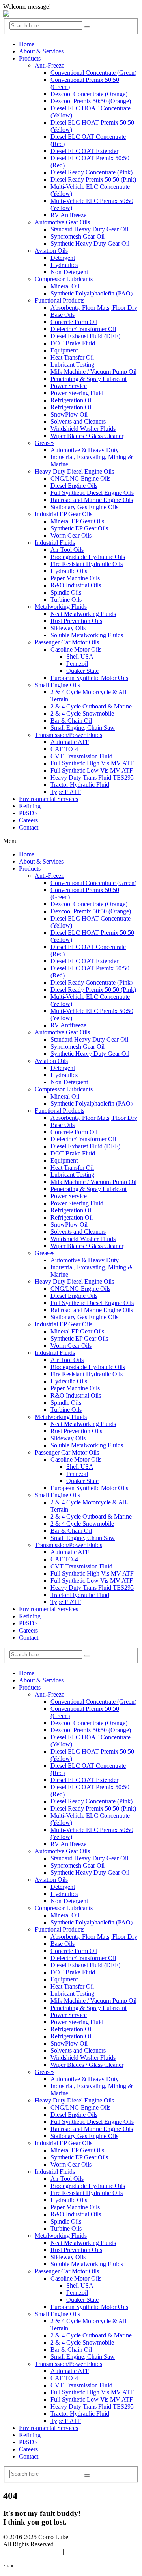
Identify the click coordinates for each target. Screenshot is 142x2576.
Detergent (63, 258)
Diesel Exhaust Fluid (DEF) (85, 336)
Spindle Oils (66, 592)
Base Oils (63, 315)
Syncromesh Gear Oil (78, 236)
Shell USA (80, 656)
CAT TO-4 (64, 749)
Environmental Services (49, 799)
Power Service (69, 386)
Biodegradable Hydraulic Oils (88, 557)
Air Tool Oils (67, 550)
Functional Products (60, 300)
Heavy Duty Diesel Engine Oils (74, 471)
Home (27, 44)
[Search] (87, 27)
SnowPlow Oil (69, 414)
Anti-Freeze (50, 65)
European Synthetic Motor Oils (89, 678)
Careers (28, 820)
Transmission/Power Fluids (68, 735)
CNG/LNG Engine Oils (80, 478)
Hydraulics (64, 265)
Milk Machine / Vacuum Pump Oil (93, 372)
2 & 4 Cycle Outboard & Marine (91, 706)
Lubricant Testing (72, 365)
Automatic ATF (70, 742)
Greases (45, 443)
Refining (30, 806)
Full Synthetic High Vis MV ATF (92, 763)
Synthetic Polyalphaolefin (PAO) (92, 293)
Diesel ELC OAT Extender (84, 151)
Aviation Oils (51, 251)
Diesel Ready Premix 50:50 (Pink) (93, 179)
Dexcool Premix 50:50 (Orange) (91, 101)
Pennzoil (77, 664)
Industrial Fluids (55, 543)
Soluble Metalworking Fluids (87, 635)
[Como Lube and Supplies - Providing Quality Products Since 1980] (6, 14)
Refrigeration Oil (72, 400)
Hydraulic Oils (69, 571)
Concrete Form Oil (74, 322)
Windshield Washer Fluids (83, 429)
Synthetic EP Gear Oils (79, 528)
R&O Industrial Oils (76, 585)
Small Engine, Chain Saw (83, 728)
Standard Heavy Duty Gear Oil (89, 229)
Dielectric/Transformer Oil (83, 329)
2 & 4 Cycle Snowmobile (82, 713)
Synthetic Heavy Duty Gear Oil (90, 243)
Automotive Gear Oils (62, 222)
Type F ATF (66, 792)
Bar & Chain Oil (71, 721)
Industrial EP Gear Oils (64, 514)
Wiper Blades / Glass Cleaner (87, 436)
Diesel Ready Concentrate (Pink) (92, 172)
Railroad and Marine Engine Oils (92, 500)
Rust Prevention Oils (76, 621)
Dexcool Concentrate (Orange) (89, 94)
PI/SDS (28, 813)
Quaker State (82, 671)
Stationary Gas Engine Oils (84, 507)
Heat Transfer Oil (72, 357)
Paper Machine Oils (75, 578)
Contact (29, 827)
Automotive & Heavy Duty (85, 450)
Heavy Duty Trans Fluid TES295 (92, 778)
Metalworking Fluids (61, 607)
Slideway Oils (68, 628)
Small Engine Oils (57, 685)
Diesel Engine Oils (74, 486)
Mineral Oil (65, 286)
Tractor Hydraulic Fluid (80, 785)
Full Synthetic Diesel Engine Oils (92, 493)
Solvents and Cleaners (78, 421)
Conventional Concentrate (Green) (93, 73)
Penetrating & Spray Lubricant (89, 379)
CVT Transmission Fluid (81, 756)
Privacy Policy (84, 2551)
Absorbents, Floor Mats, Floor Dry (94, 308)
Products (30, 58)
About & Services (41, 51)
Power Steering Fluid (77, 393)
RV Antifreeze (68, 215)
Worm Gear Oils (71, 535)
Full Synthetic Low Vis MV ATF (92, 770)
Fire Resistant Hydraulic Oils (87, 564)
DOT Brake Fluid (73, 343)
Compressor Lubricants (64, 279)
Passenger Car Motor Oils (67, 642)
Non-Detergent (69, 272)
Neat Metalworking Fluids (83, 614)
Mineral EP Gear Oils (77, 521)
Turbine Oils (66, 599)
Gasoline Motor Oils (76, 649)
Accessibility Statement (32, 2551)
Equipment (64, 350)
